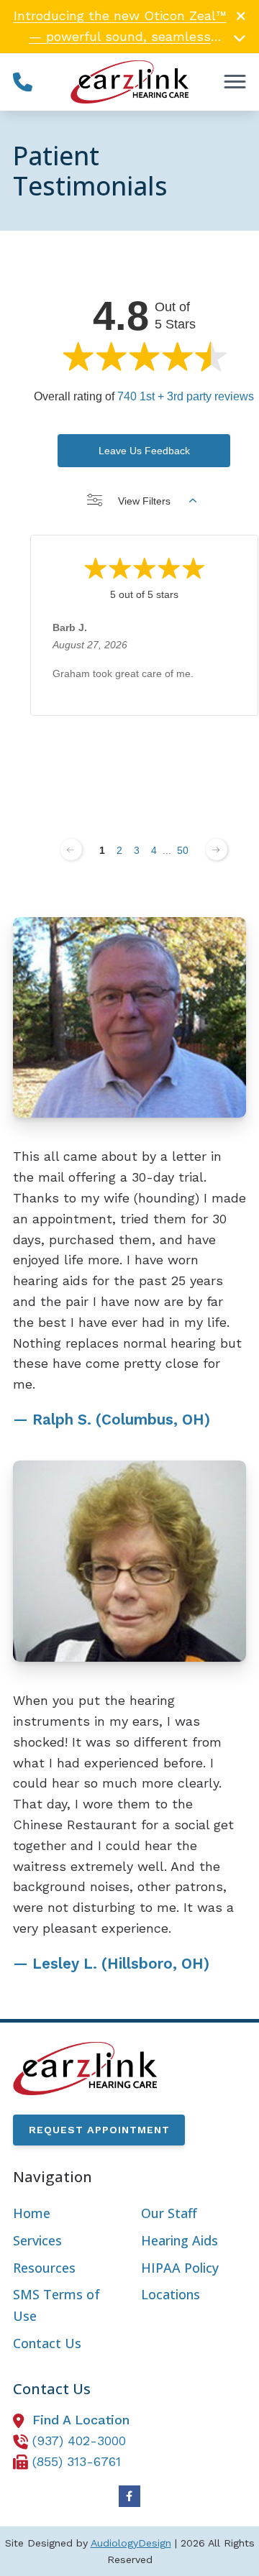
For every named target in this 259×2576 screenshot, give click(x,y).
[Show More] (240, 37)
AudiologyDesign (131, 2543)
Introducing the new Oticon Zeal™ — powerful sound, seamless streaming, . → (120, 36)
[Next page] (217, 850)
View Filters (144, 501)
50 (183, 850)
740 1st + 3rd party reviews (186, 396)
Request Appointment (99, 2130)
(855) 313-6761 (77, 2461)
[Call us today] (23, 82)
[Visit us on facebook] (129, 2496)
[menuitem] (65, 2214)
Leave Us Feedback (144, 451)
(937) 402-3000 (79, 2441)
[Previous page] (71, 850)
